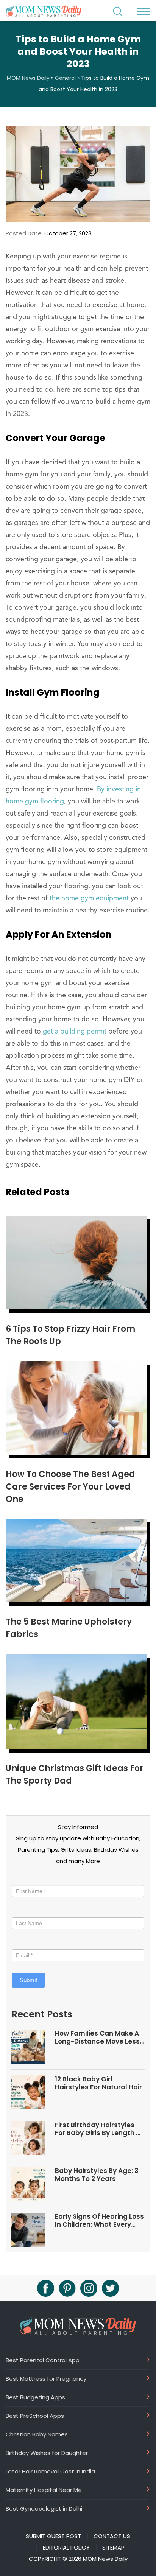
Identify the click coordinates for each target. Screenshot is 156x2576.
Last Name (25, 1910)
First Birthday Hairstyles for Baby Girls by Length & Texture (98, 2129)
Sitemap (113, 2548)
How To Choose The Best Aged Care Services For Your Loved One (70, 1487)
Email (21, 1942)
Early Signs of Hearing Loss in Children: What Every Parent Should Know (99, 2220)
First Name (27, 1878)
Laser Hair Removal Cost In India (50, 2471)
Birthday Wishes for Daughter (47, 2453)
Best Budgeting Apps (35, 2397)
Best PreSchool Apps (35, 2416)
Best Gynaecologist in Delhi (44, 2508)
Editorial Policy (66, 2548)
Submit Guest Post (53, 2536)
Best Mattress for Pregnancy (46, 2378)
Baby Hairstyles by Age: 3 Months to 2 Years (97, 2175)
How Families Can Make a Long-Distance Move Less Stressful (97, 2037)
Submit (28, 1980)
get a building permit (75, 1032)
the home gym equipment (89, 898)
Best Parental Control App (43, 2360)
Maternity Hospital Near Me (44, 2490)
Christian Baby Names (37, 2434)
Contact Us (112, 2536)
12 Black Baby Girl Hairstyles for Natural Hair (98, 2083)
